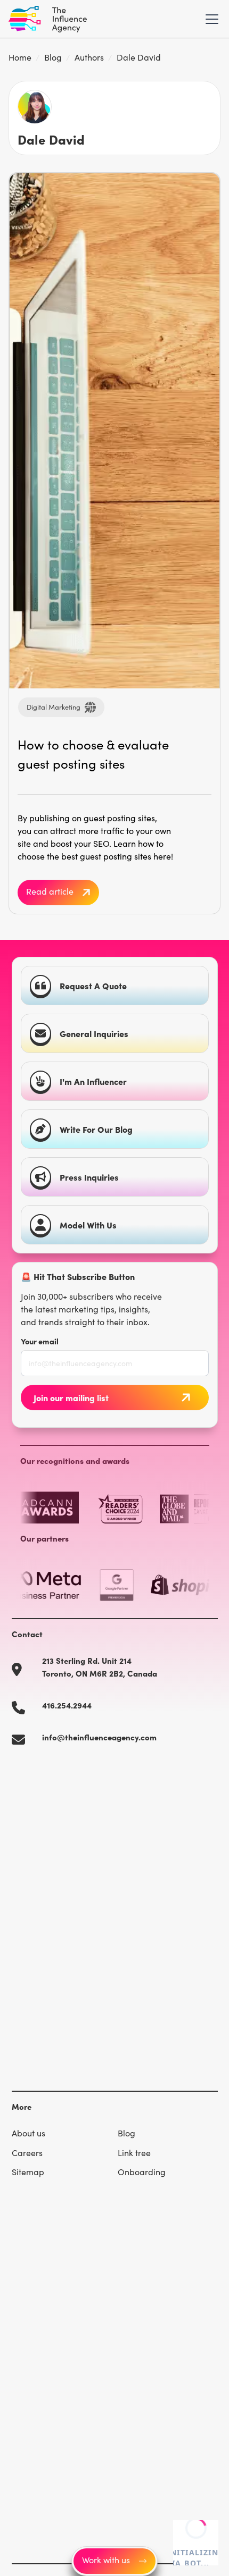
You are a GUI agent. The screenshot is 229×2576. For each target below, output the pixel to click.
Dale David (139, 57)
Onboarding (142, 2172)
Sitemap (28, 2172)
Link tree (134, 2153)
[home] (48, 19)
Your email (40, 1341)
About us (28, 2133)
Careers (27, 2153)
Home (20, 57)
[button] (210, 19)
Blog (53, 57)
